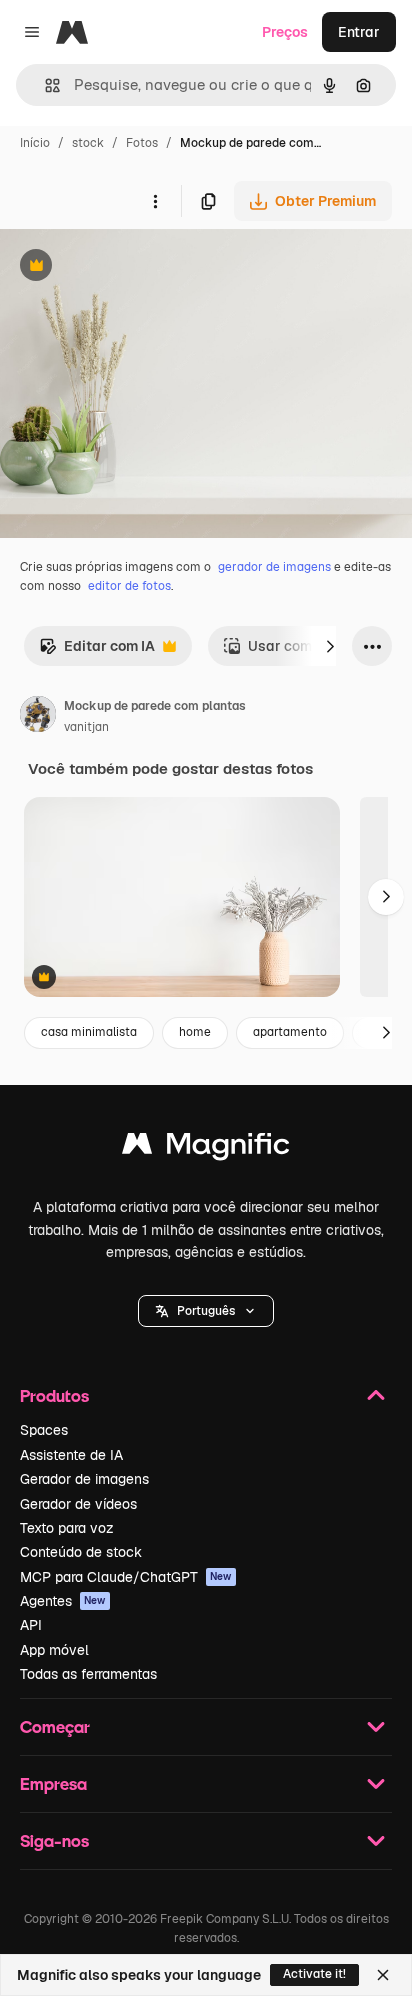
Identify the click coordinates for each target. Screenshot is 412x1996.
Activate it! (314, 1974)
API (31, 1625)
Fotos (142, 143)
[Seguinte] (330, 646)
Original (128, 267)
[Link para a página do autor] (38, 717)
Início (35, 143)
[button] (206, 1311)
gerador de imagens (274, 567)
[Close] (383, 1975)
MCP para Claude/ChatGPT (126, 1577)
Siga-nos (54, 1840)
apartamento (290, 1032)
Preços (285, 32)
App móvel (54, 1650)
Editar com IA (97, 651)
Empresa (53, 1783)
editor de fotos (129, 586)
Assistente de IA (71, 1455)
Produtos (54, 1395)
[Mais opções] (155, 201)
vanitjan (86, 727)
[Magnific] (206, 1148)
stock (88, 143)
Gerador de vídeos (78, 1504)
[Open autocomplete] (44, 85)
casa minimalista (89, 1032)
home (195, 1032)
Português (206, 1311)
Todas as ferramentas (88, 1674)
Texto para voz (67, 1528)
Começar (55, 1726)
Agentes (63, 1601)
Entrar (359, 32)
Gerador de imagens (84, 1479)
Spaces (44, 1430)
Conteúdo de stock (81, 1552)
